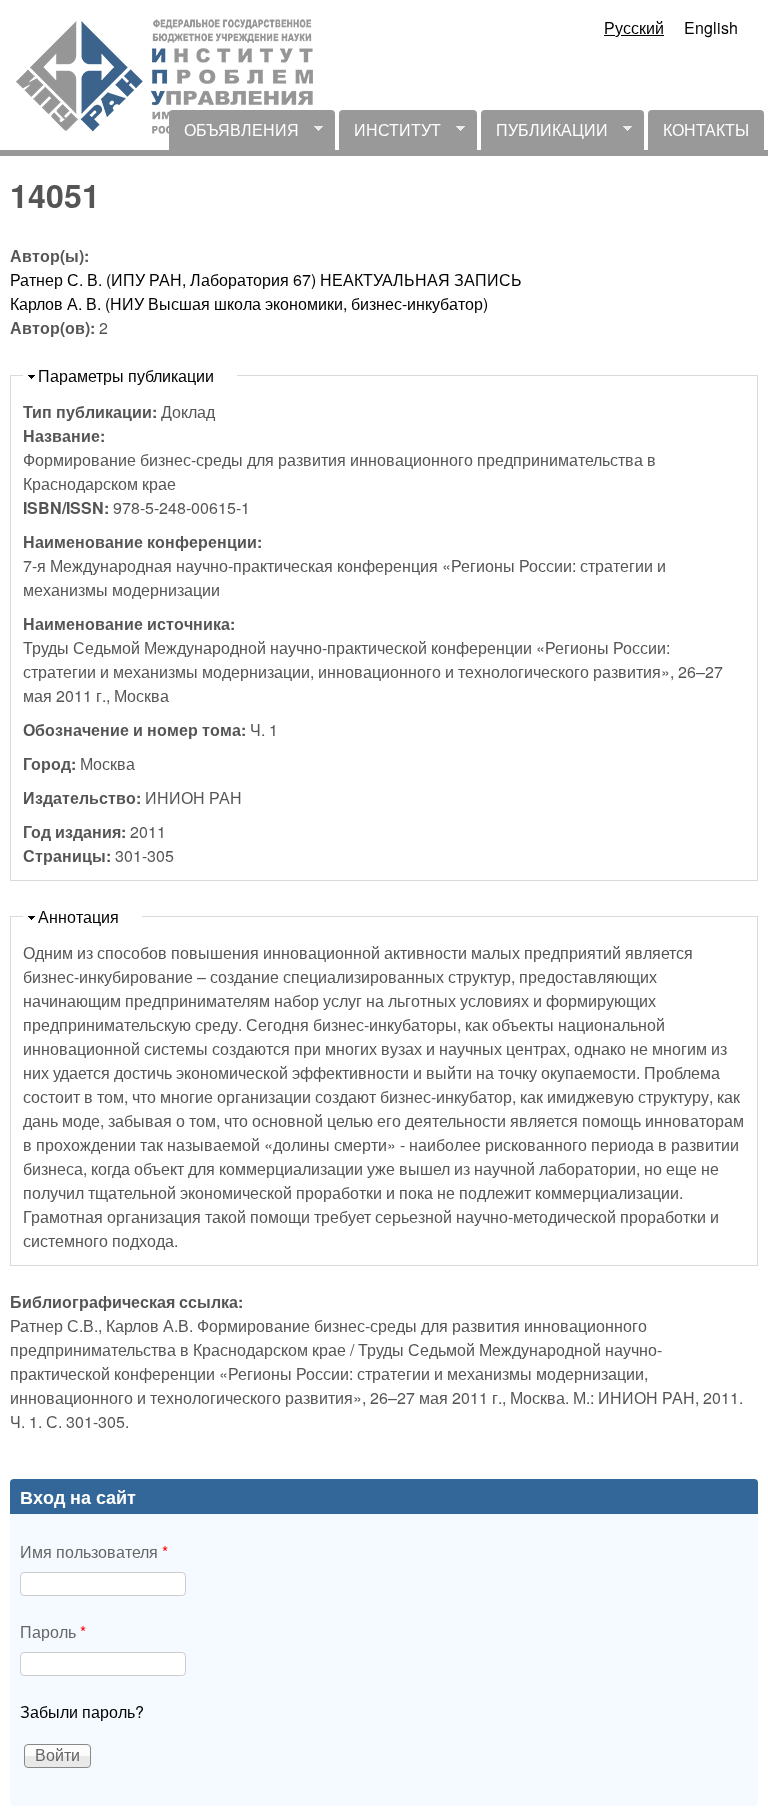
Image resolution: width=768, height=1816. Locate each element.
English (711, 27)
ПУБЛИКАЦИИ (544, 134)
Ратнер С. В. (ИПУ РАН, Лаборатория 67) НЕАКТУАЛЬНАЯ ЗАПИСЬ (266, 279)
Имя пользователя (94, 1551)
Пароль (53, 1631)
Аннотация (78, 916)
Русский (634, 27)
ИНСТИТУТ (390, 134)
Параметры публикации (126, 375)
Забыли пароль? (82, 1711)
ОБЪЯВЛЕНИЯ (234, 134)
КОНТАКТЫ (706, 129)
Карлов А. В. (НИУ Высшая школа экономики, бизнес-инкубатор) (249, 303)
